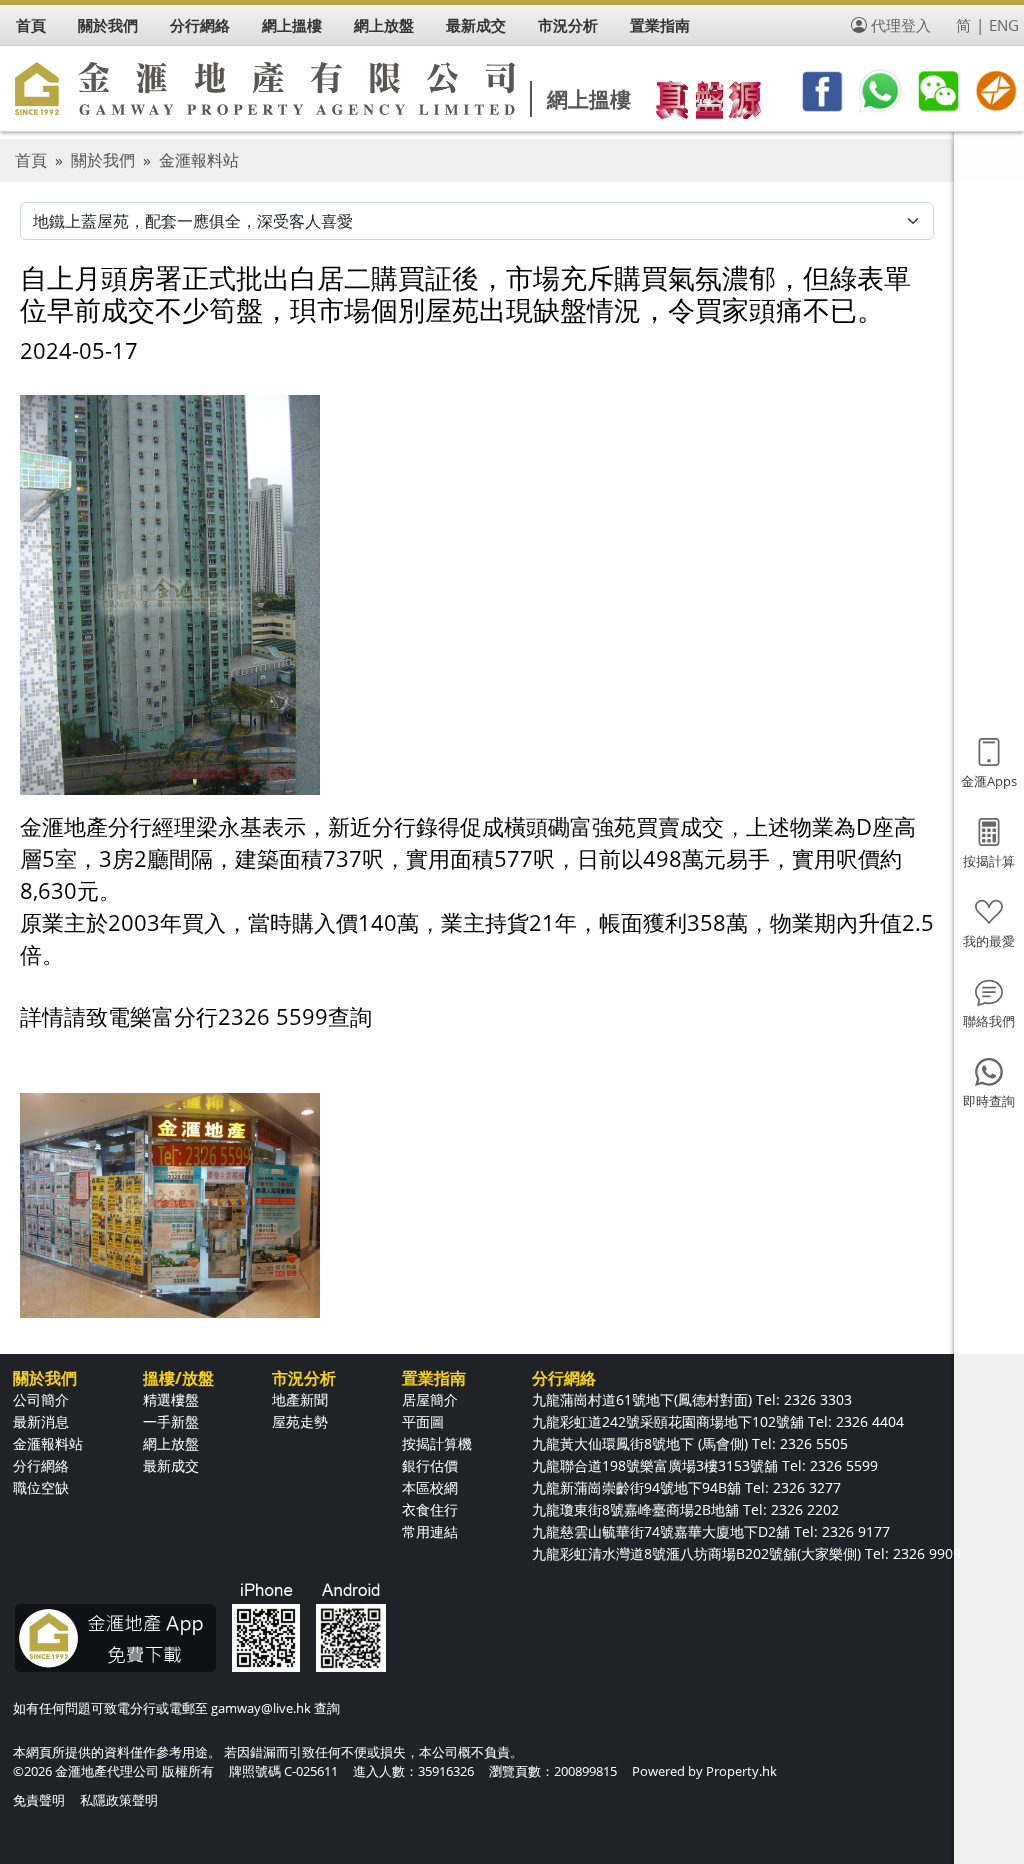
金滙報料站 (199, 160)
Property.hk (741, 1771)
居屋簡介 (430, 1399)
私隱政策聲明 (119, 1800)
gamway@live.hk (261, 1708)
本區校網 (430, 1487)
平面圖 (423, 1421)
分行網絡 (41, 1465)
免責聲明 (39, 1800)
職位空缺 (41, 1487)
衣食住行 (430, 1509)
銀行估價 (430, 1465)
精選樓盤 (171, 1399)
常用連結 (430, 1531)
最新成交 (171, 1465)
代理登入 (901, 25)
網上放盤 (171, 1443)
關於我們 (103, 160)
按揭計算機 (437, 1443)
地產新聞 (300, 1399)
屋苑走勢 (300, 1421)
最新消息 (41, 1421)
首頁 (31, 160)
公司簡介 (41, 1399)
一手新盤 (171, 1421)
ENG (1004, 25)
